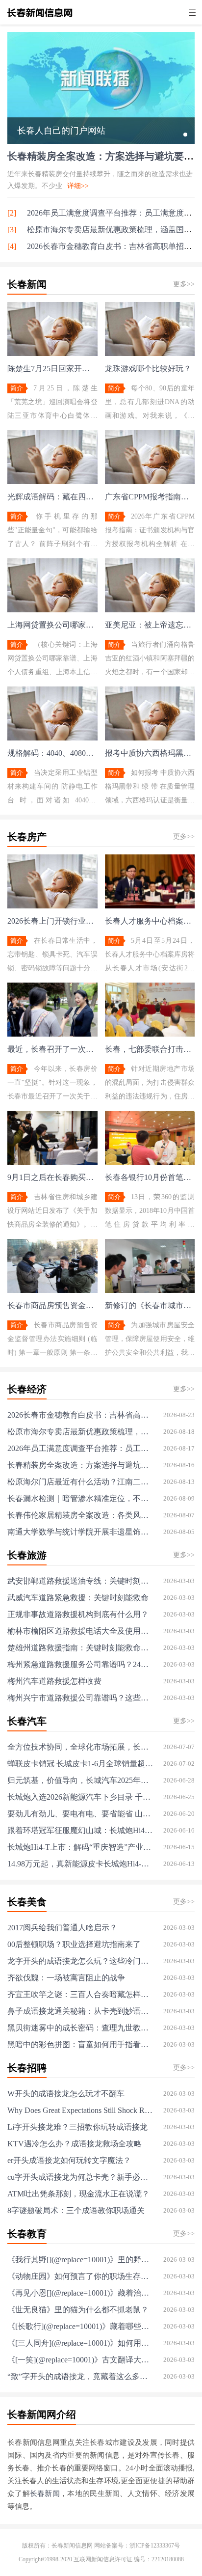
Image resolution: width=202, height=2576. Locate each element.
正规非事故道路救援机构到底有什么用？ (78, 1614)
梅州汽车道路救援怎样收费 (54, 1681)
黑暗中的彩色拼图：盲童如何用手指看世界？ (80, 2044)
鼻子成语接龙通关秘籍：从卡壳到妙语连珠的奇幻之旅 (80, 2011)
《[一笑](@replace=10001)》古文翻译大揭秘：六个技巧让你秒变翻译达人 (80, 2360)
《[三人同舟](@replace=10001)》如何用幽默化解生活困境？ (80, 2343)
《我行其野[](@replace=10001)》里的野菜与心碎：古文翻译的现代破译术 (80, 2260)
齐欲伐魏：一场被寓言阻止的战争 (66, 1978)
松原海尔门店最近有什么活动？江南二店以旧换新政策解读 (80, 1482)
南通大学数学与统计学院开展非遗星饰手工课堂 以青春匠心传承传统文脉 (80, 1532)
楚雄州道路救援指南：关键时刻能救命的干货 (80, 1648)
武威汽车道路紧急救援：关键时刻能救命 (78, 1598)
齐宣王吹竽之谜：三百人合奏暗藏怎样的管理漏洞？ (80, 1994)
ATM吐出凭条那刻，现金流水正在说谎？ (78, 2194)
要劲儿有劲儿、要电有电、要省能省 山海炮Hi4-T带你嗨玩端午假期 (80, 1814)
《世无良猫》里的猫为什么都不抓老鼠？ (78, 2310)
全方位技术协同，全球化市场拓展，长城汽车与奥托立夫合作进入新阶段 (80, 1747)
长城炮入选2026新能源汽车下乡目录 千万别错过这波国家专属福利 (80, 1797)
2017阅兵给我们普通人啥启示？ (62, 1928)
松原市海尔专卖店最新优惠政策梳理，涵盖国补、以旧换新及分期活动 (80, 1432)
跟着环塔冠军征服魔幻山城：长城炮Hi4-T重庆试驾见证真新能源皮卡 (80, 1830)
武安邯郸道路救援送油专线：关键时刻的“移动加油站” (80, 1581)
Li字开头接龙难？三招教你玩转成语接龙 (77, 2127)
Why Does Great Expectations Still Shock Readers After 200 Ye (80, 2110)
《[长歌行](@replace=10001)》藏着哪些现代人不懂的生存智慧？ (80, 2326)
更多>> (184, 284)
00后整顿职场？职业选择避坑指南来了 (74, 1944)
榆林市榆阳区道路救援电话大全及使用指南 (80, 1631)
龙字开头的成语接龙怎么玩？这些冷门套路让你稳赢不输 (80, 1961)
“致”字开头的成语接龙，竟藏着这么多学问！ (80, 2376)
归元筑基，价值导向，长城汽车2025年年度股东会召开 (80, 1780)
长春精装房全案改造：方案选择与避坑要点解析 (80, 1465)
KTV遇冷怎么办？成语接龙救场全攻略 (75, 2144)
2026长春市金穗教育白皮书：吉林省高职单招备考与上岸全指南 (80, 1415)
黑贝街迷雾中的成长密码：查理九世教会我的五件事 (80, 2028)
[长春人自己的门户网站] (101, 140)
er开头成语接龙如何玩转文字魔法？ (69, 2160)
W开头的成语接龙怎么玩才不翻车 (66, 2094)
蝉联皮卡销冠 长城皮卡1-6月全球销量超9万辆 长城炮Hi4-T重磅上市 (80, 1764)
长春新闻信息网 (72, 2546)
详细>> (78, 186)
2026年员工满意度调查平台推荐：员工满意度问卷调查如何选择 (80, 1448)
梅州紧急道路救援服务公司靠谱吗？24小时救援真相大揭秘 (80, 1664)
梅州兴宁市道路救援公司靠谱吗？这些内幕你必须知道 (80, 1698)
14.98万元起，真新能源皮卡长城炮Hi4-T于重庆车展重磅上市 (80, 1864)
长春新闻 (45, 2494)
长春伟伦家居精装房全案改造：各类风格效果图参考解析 (80, 1515)
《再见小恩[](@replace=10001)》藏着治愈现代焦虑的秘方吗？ (80, 2293)
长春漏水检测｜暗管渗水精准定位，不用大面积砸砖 (80, 1498)
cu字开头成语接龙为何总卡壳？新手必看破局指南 (80, 2177)
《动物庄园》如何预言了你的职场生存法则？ (80, 2276)
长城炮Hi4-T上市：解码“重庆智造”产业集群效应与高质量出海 (80, 1847)
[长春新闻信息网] (40, 18)
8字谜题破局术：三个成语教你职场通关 (76, 2210)
